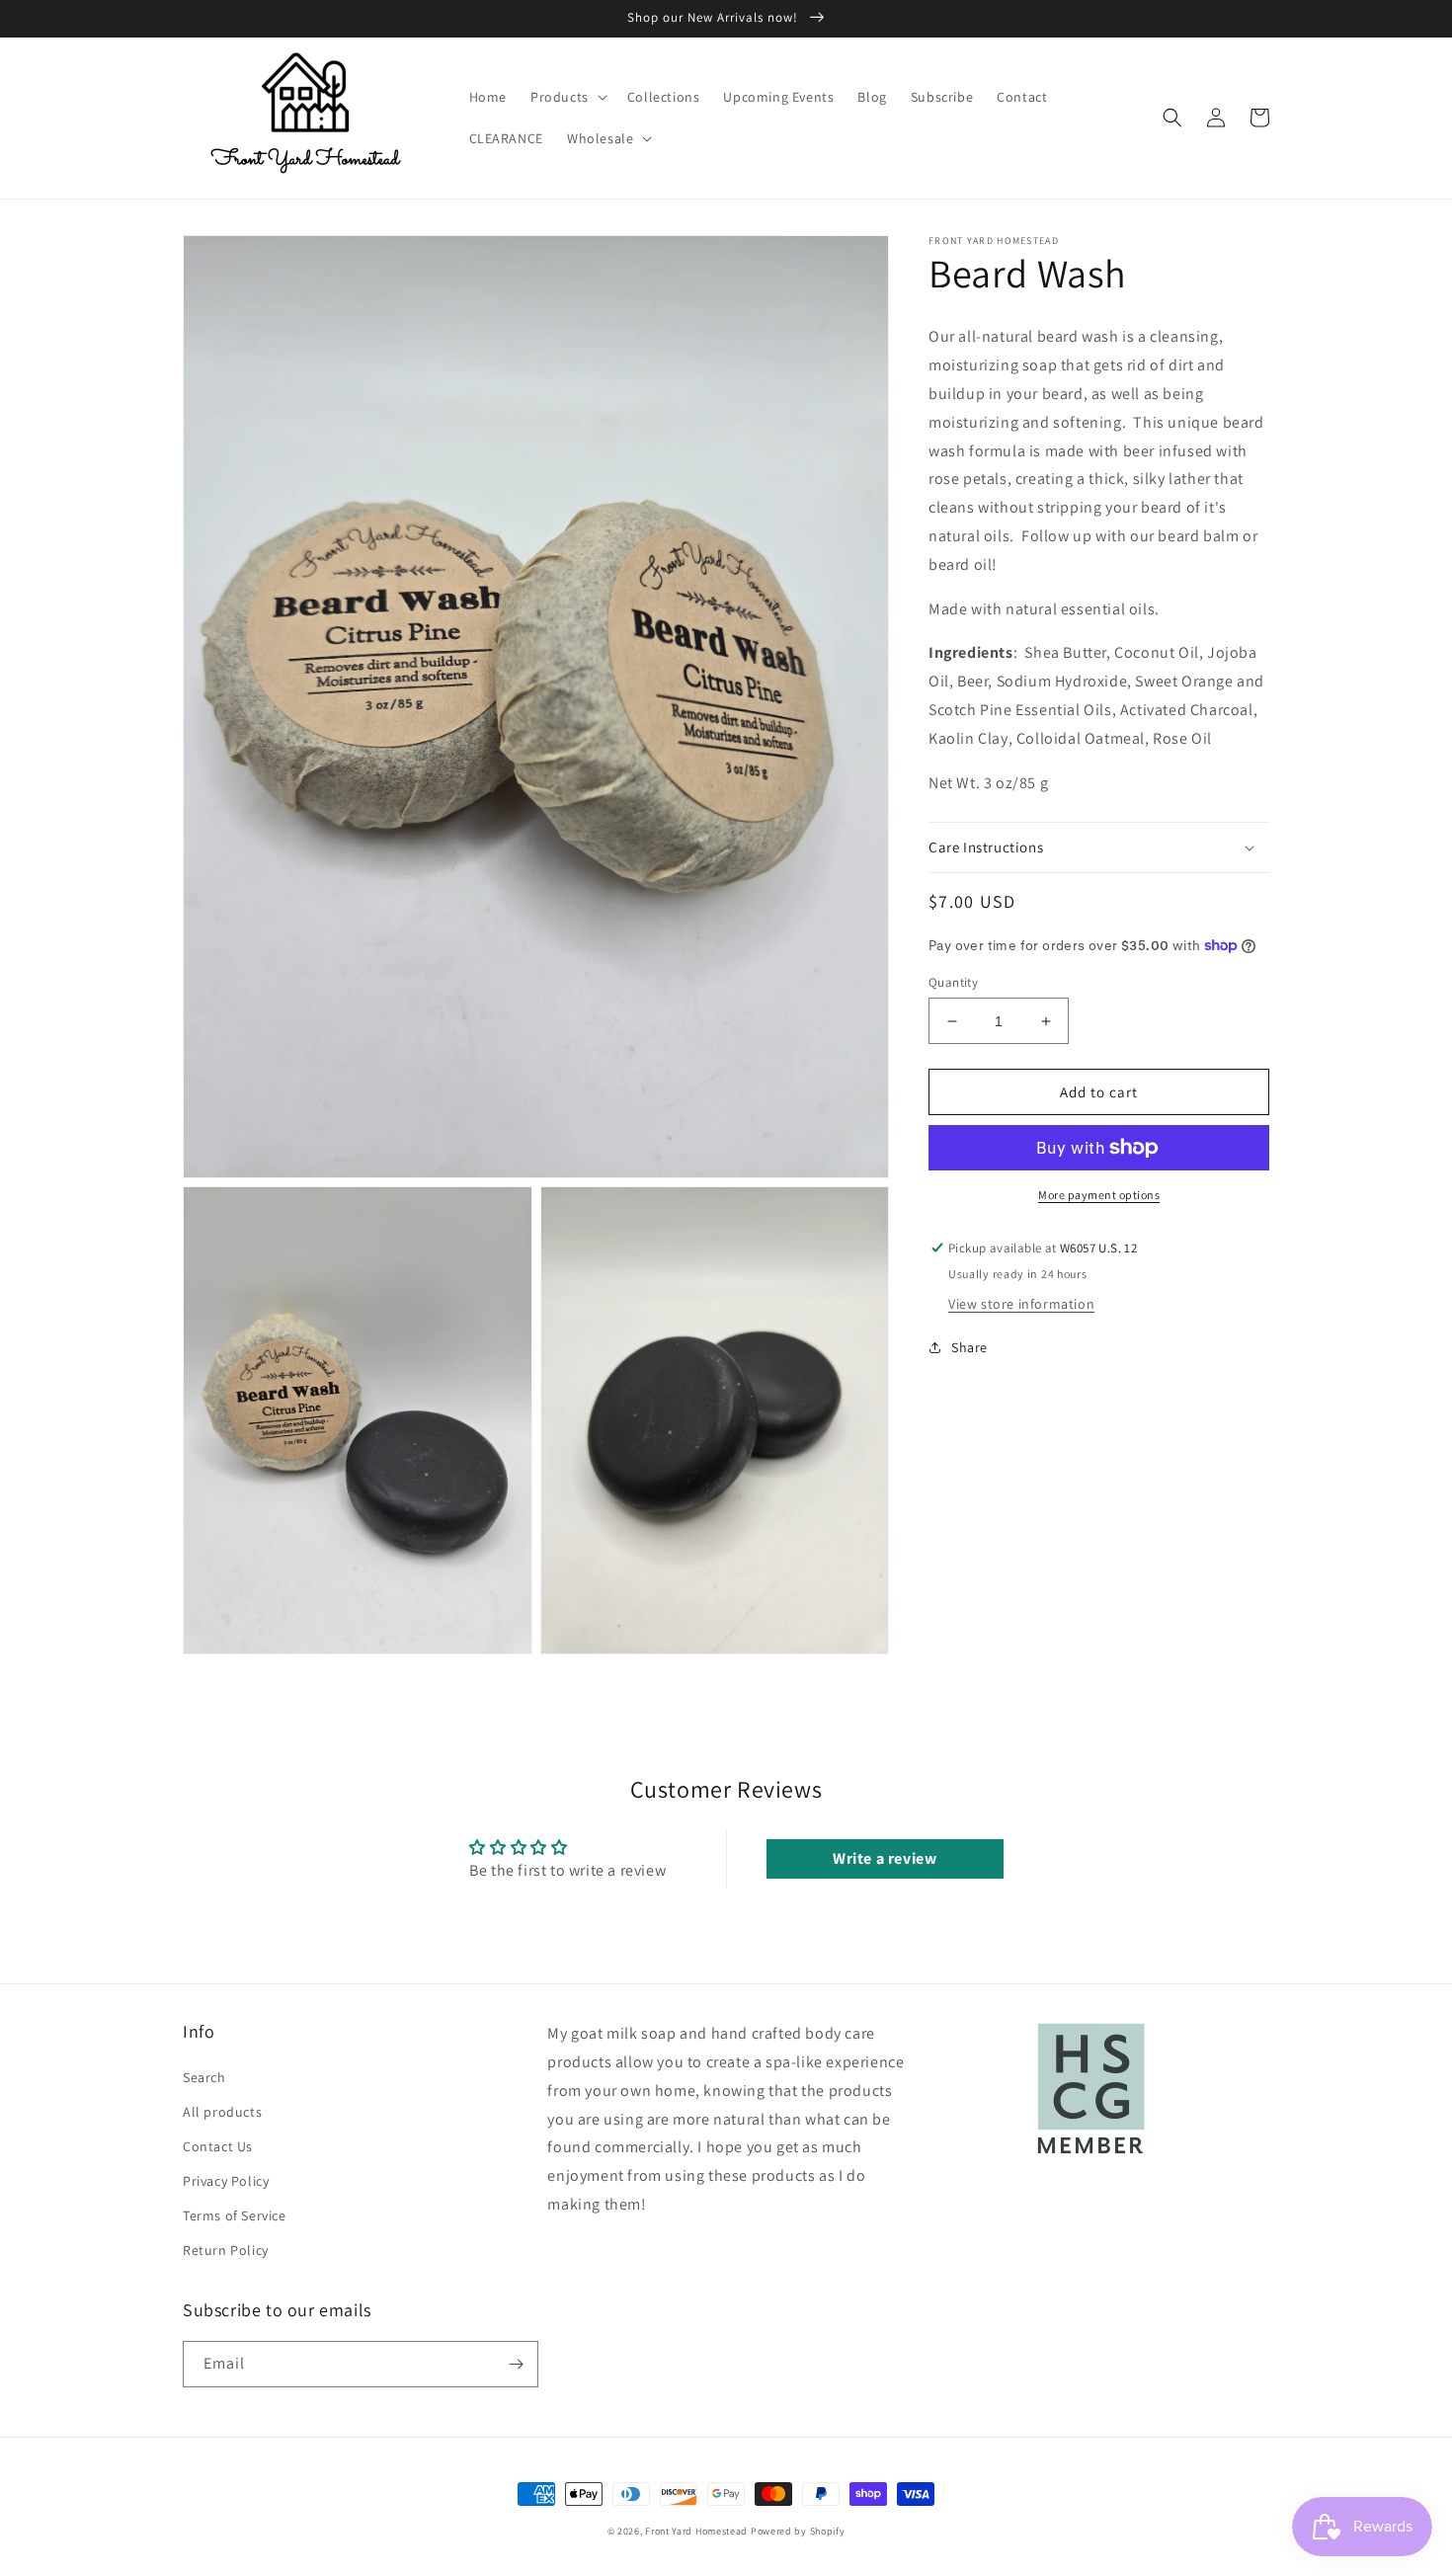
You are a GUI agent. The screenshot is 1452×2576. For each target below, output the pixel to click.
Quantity (953, 982)
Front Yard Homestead (696, 2531)
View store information (1021, 1304)
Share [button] (969, 1347)
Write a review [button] (885, 1858)
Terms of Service (235, 2215)
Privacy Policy (226, 2181)
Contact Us (218, 2146)
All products (222, 2112)
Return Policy (226, 2250)
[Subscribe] (516, 2364)
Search (204, 2077)
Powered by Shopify (798, 2531)
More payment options (1099, 1195)
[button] (567, 97)
